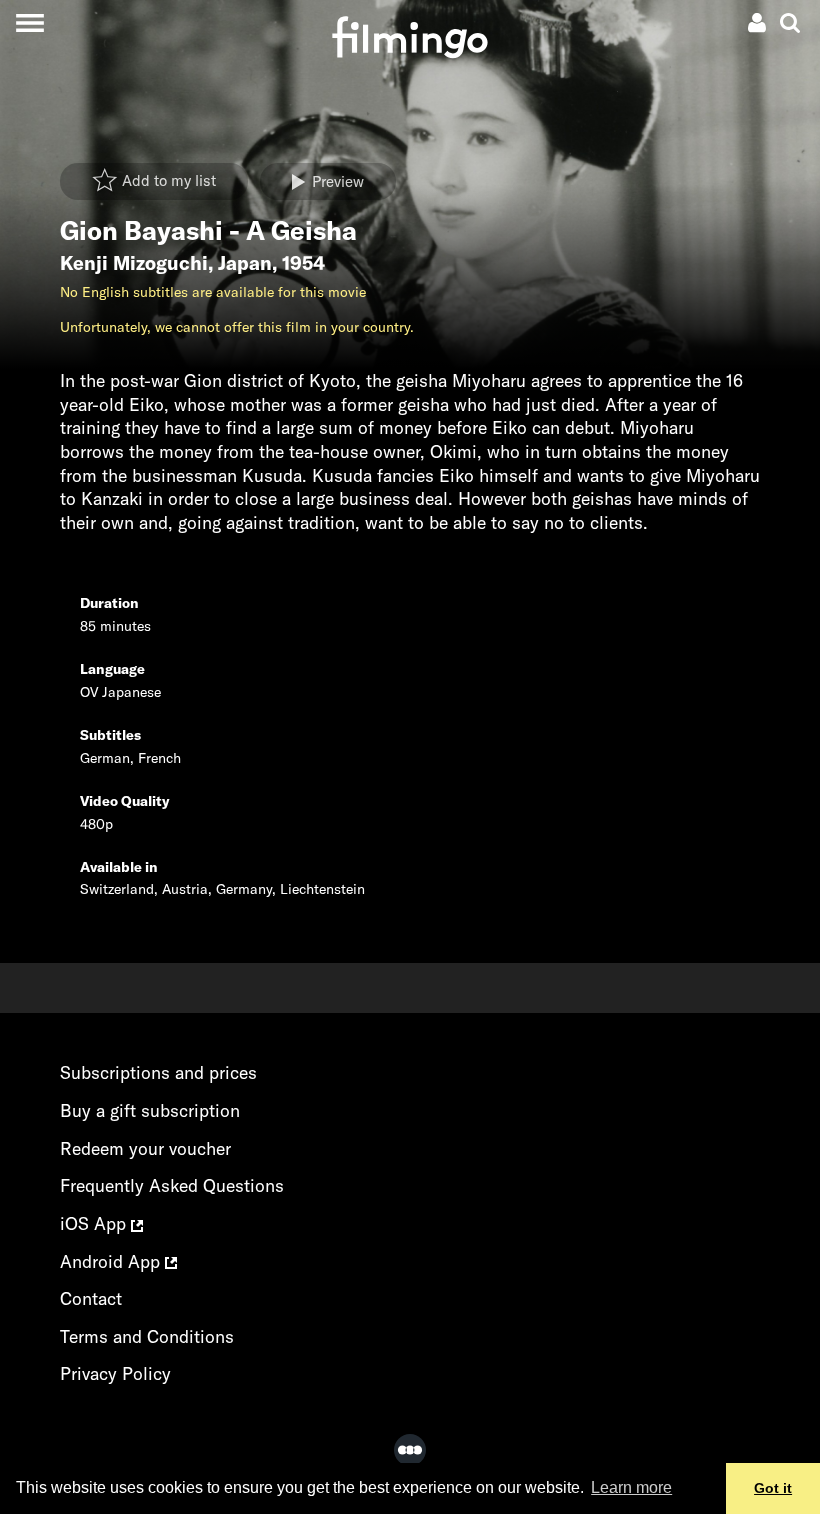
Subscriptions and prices (158, 1072)
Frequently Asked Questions (172, 1185)
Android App (112, 1261)
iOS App (95, 1223)
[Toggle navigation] (29, 22)
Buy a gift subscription (150, 1110)
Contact (91, 1298)
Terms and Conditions (147, 1336)
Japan (245, 263)
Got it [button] (773, 1488)
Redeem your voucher (145, 1148)
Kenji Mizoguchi (134, 263)
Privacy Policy (115, 1373)
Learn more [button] (631, 1487)
